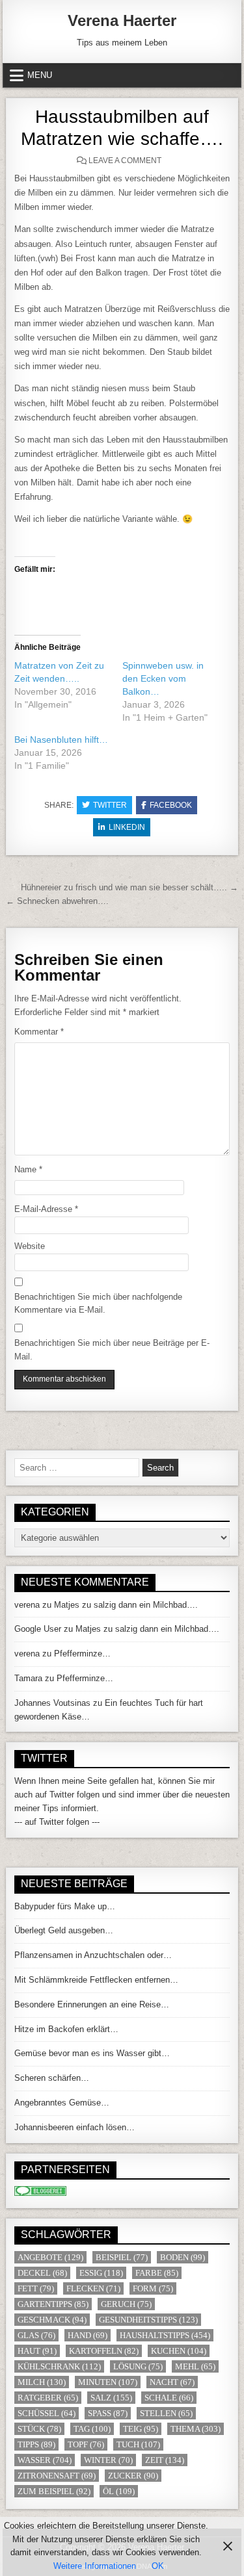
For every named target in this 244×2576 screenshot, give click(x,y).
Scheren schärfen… (52, 2078)
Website (30, 1246)
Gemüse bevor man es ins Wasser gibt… (92, 2053)
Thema (196, 2429)
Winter (108, 2460)
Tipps (36, 2444)
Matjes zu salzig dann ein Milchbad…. (126, 1605)
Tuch (138, 2444)
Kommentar (39, 1032)
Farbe (157, 2273)
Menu (40, 75)
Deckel (42, 2273)
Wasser (45, 2460)
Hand (88, 2335)
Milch (42, 2382)
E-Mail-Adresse (46, 1209)
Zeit (165, 2460)
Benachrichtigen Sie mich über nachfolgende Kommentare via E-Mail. (98, 1304)
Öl (119, 2491)
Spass (108, 2413)
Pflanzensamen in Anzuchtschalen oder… (93, 1955)
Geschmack (52, 2320)
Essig (101, 2273)
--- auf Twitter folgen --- (57, 1822)
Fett (36, 2288)
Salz (111, 2398)
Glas (36, 2335)
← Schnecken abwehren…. (57, 901)
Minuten (108, 2382)
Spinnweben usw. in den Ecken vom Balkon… (163, 678)
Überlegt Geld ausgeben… (64, 1930)
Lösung (138, 2366)
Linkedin (127, 827)
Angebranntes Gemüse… (62, 2103)
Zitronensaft (57, 2476)
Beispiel (122, 2257)
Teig (141, 2429)
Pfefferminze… (82, 1654)
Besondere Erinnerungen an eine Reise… (92, 2004)
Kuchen (179, 2351)
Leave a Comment (125, 161)
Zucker (133, 2476)
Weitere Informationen (95, 2566)
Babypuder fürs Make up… (65, 1906)
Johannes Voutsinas (52, 1703)
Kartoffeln (104, 2351)
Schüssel (47, 2413)
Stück (39, 2429)
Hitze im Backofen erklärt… (66, 2029)
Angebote (50, 2257)
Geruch (126, 2304)
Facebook (171, 805)
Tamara (28, 1678)
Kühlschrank (59, 2366)
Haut (37, 2351)
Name (28, 1169)
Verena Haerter (122, 20)
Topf (86, 2444)
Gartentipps (53, 2304)
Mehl (195, 2366)
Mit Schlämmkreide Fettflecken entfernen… (96, 1980)
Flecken (93, 2288)
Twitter (110, 805)
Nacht (172, 2382)
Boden (183, 2257)
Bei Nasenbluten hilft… (61, 740)
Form (153, 2288)
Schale (169, 2398)
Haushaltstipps (165, 2335)
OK (158, 2566)
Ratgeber (48, 2398)
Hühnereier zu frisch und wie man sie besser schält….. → (129, 887)
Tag (92, 2429)
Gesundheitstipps (148, 2320)
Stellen (166, 2413)
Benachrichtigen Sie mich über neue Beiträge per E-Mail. (112, 1350)
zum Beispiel (54, 2491)
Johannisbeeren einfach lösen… (75, 2127)
